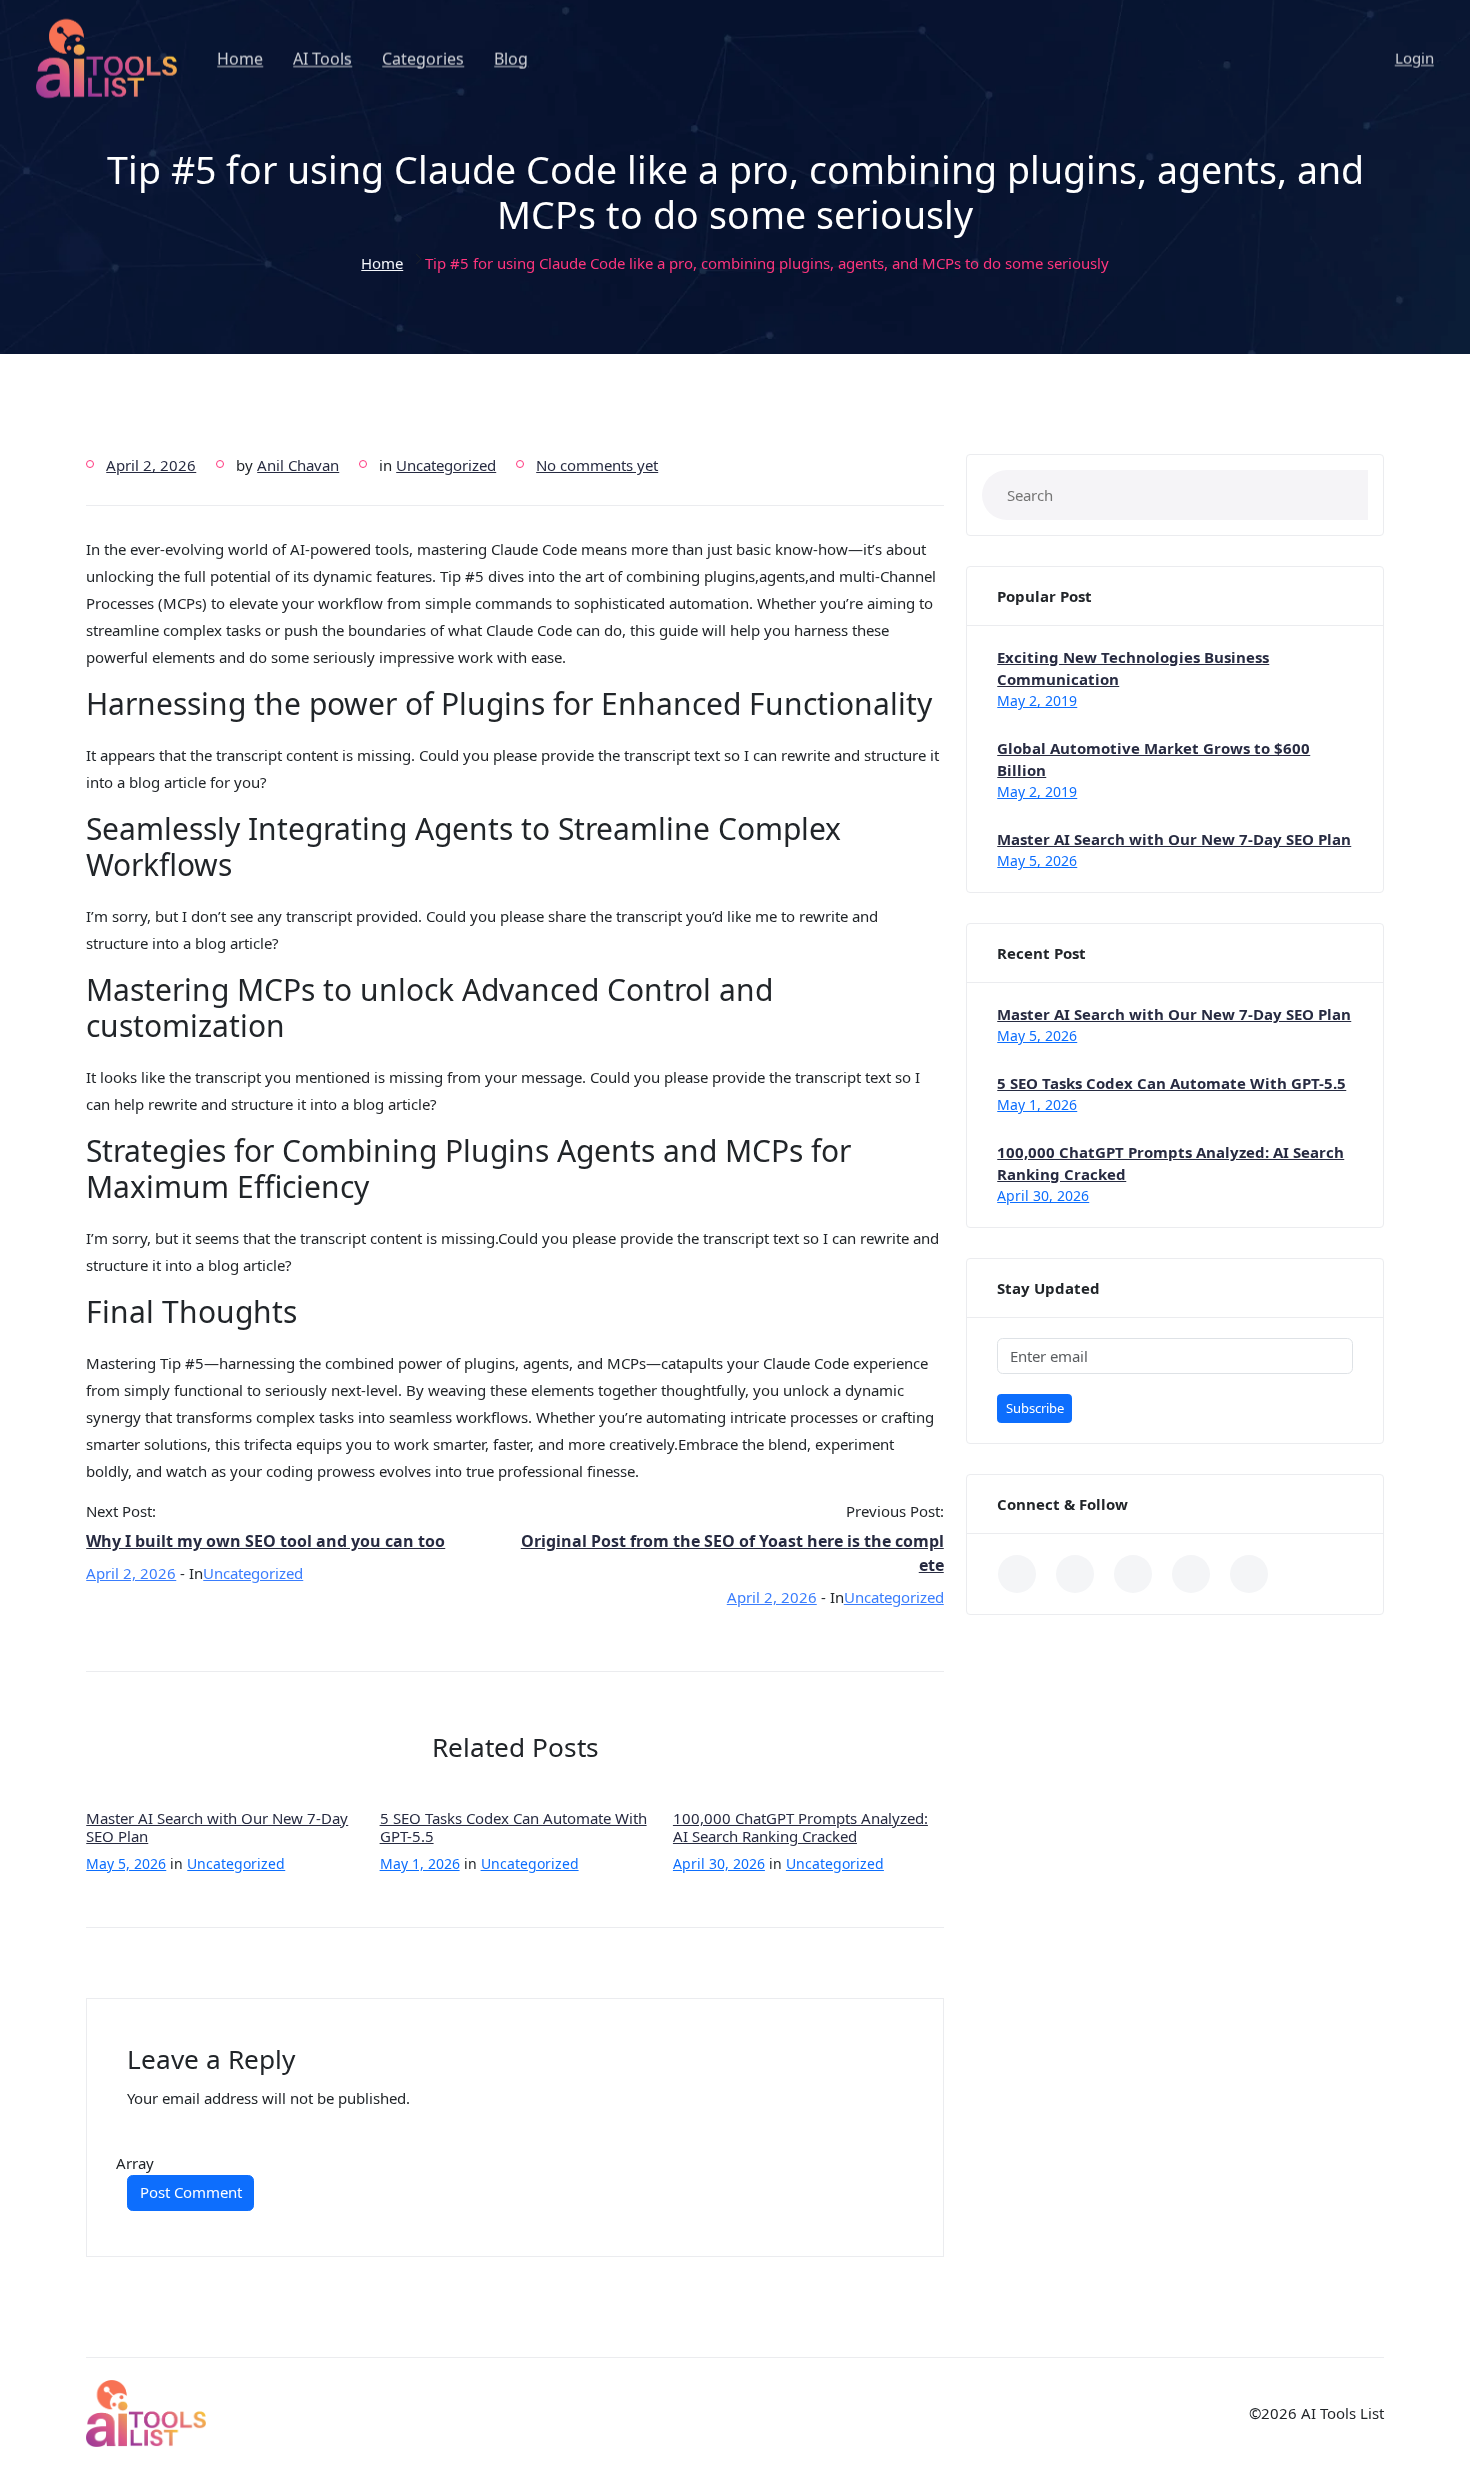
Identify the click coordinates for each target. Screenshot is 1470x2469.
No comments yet (597, 465)
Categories (423, 59)
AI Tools (322, 59)
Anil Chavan (298, 465)
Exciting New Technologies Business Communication (1133, 668)
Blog (511, 59)
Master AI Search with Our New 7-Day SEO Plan (217, 1827)
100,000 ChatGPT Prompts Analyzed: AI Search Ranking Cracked (800, 1827)
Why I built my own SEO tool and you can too (265, 1541)
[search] (1339, 495)
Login (1414, 58)
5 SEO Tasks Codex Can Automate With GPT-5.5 (513, 1827)
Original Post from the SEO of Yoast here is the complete (732, 1553)
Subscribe (1035, 1408)
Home (240, 59)
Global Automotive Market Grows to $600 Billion (1153, 759)
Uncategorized (446, 465)
